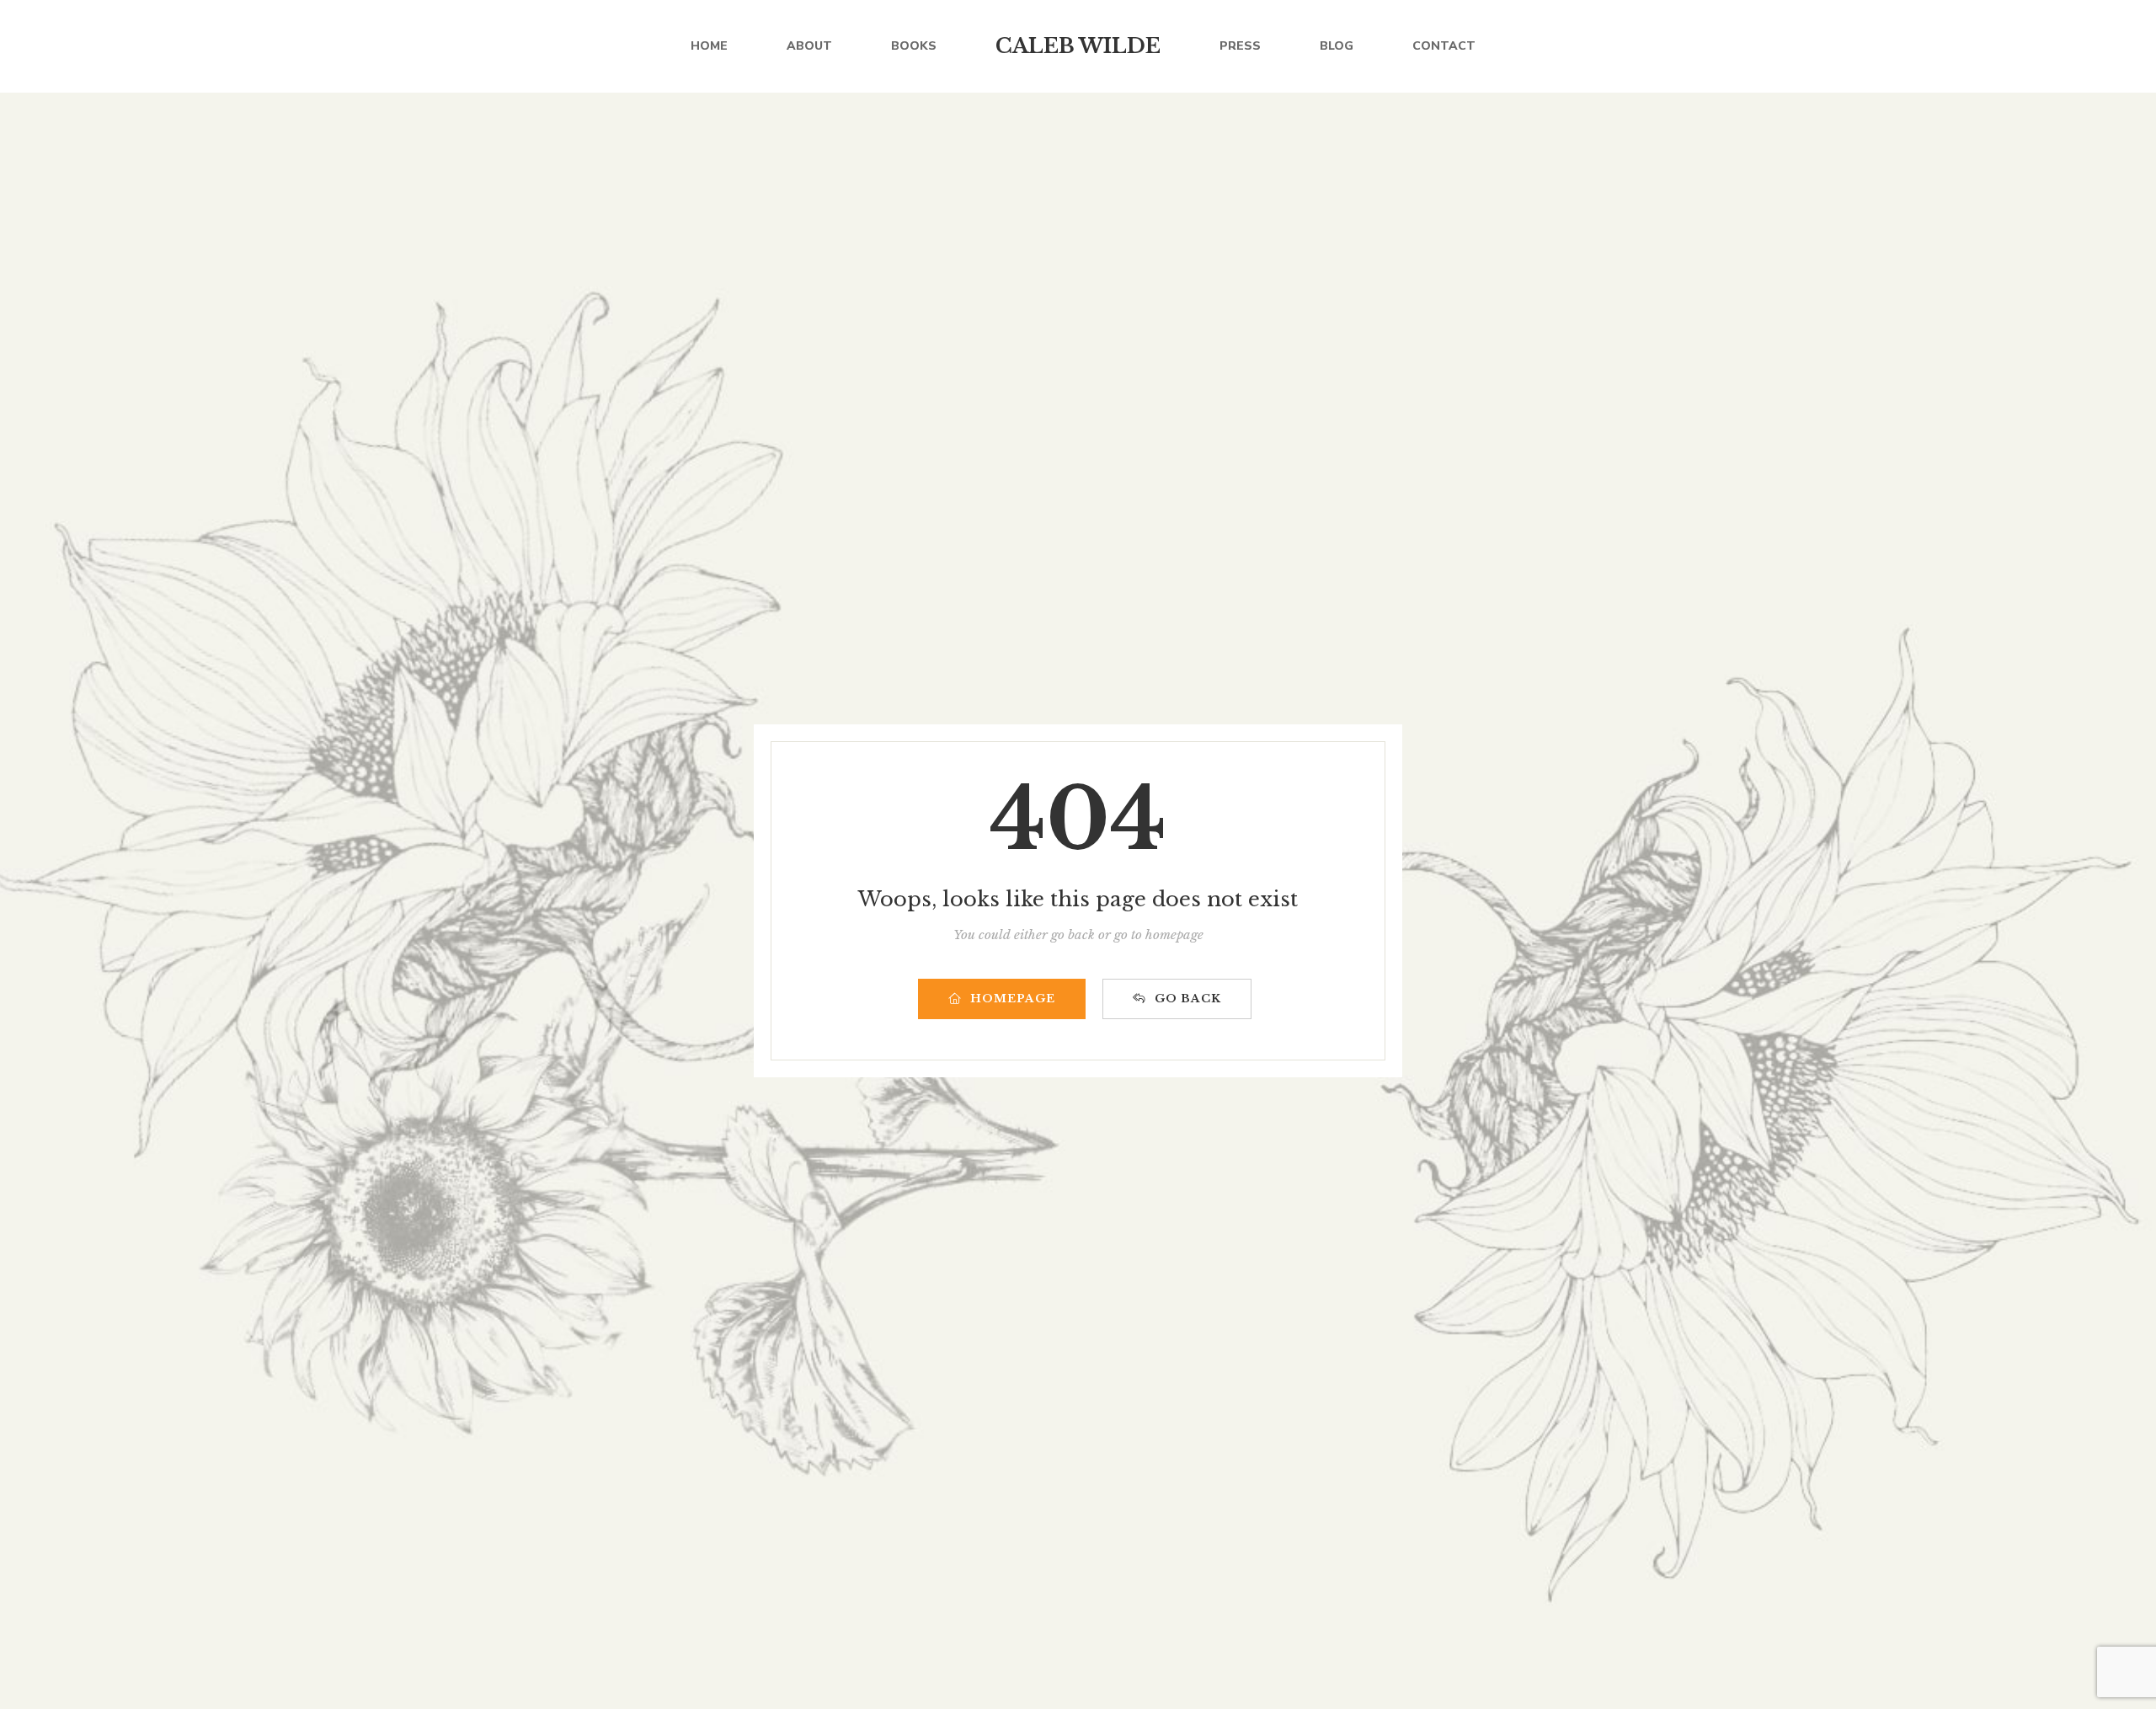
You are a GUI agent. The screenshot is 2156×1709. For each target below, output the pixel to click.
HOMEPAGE (1013, 999)
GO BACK (1188, 999)
